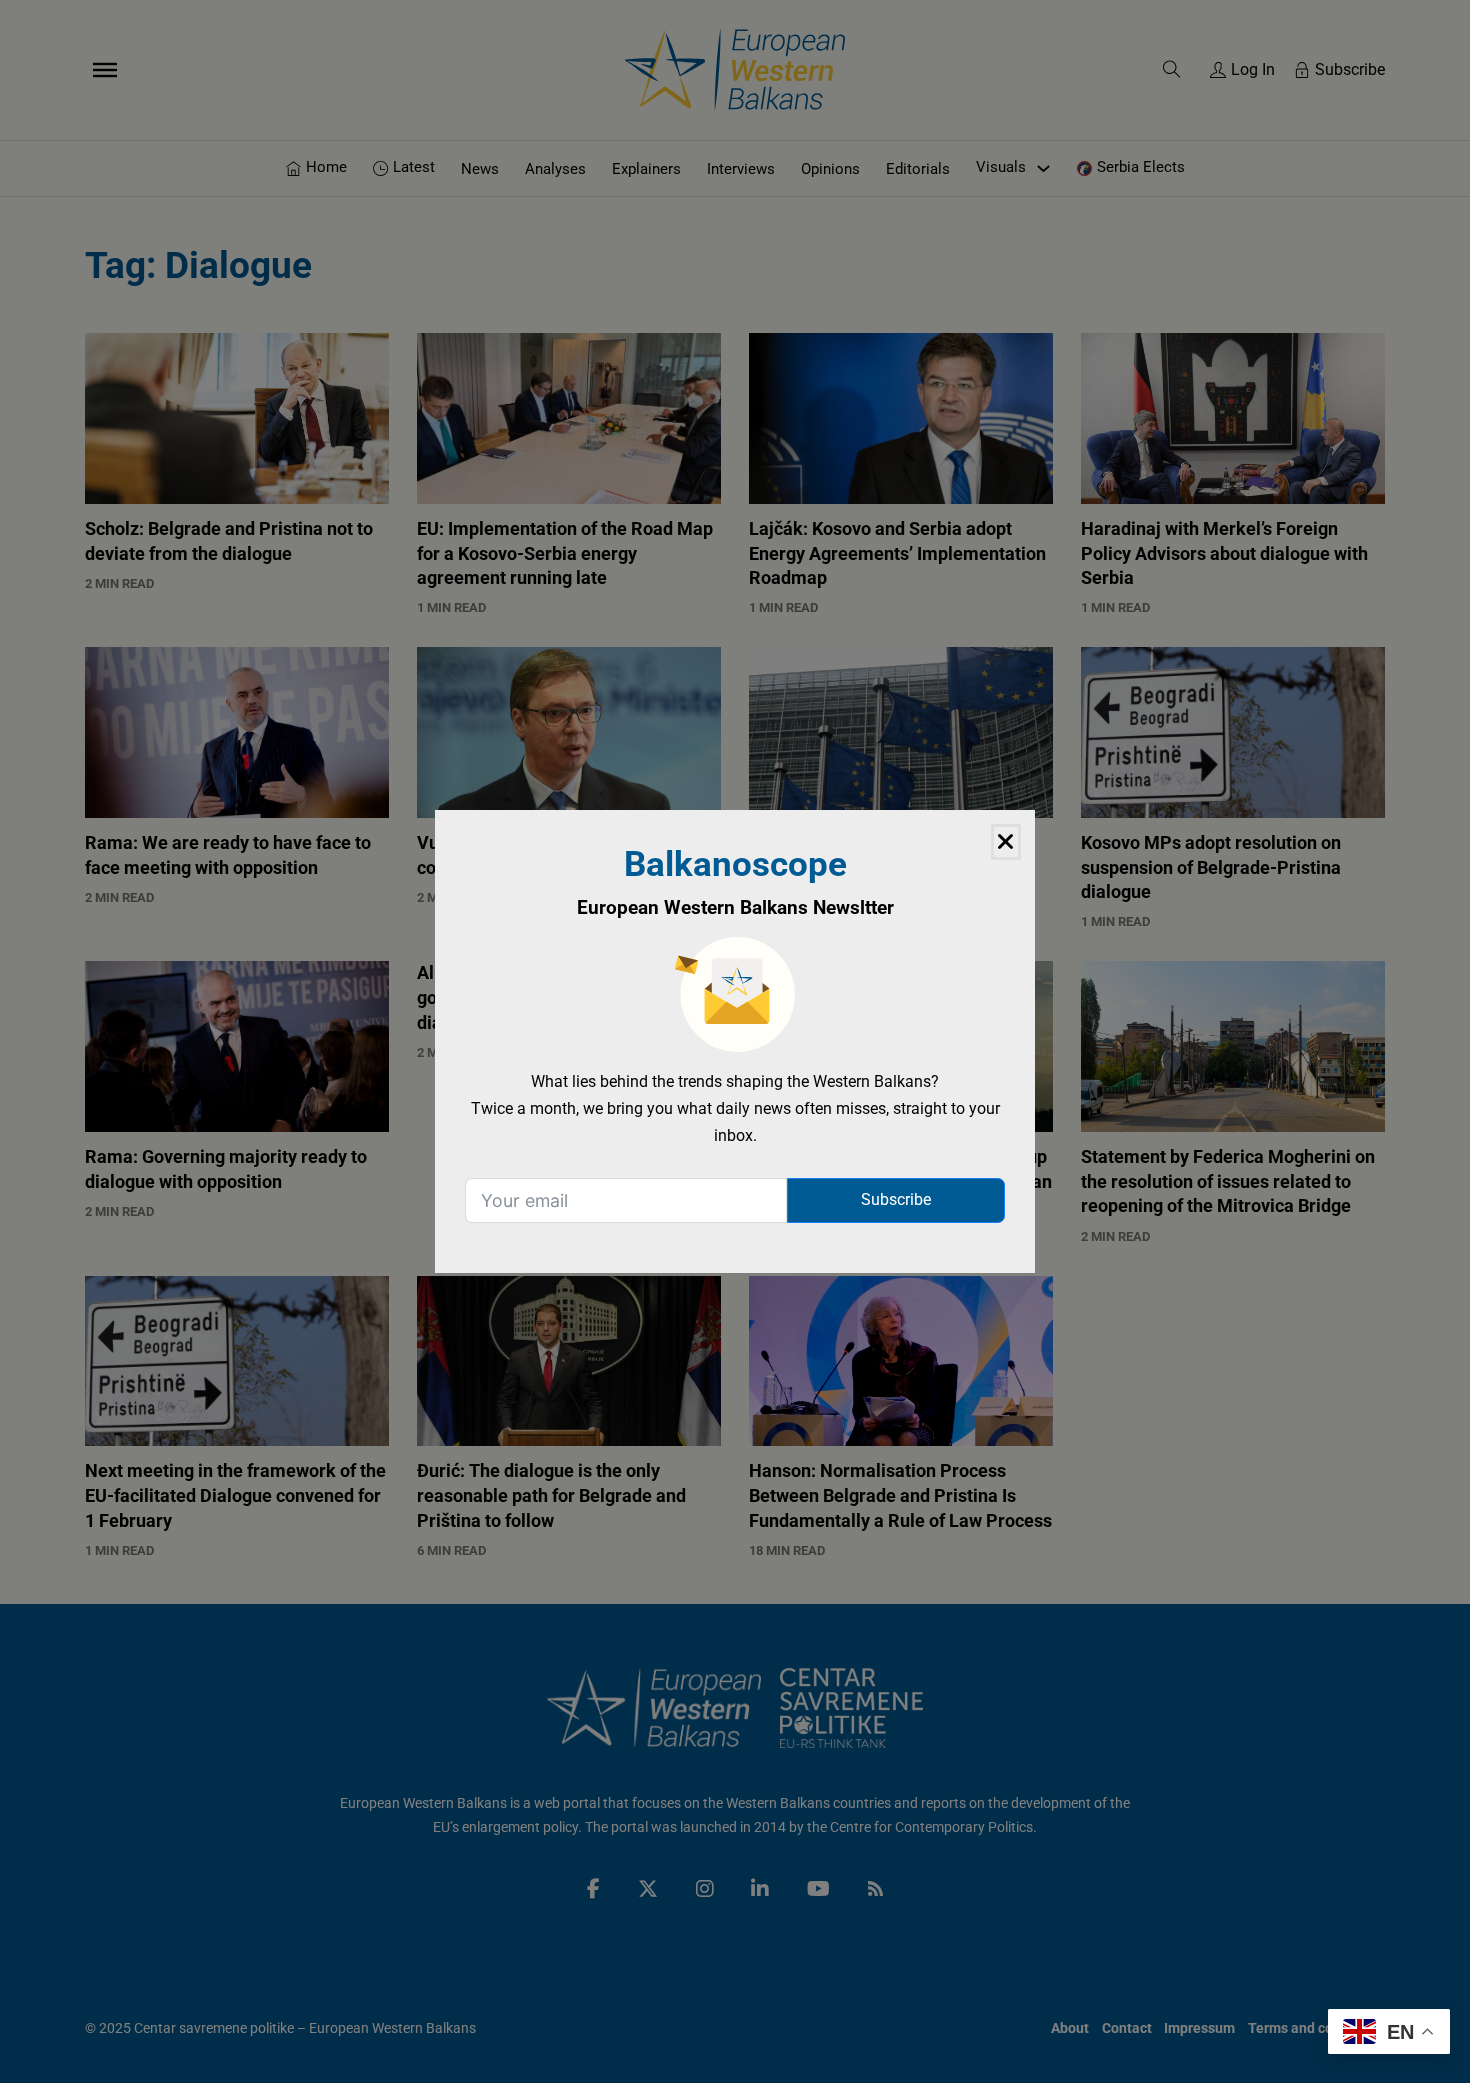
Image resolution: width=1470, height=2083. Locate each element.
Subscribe (896, 1199)
